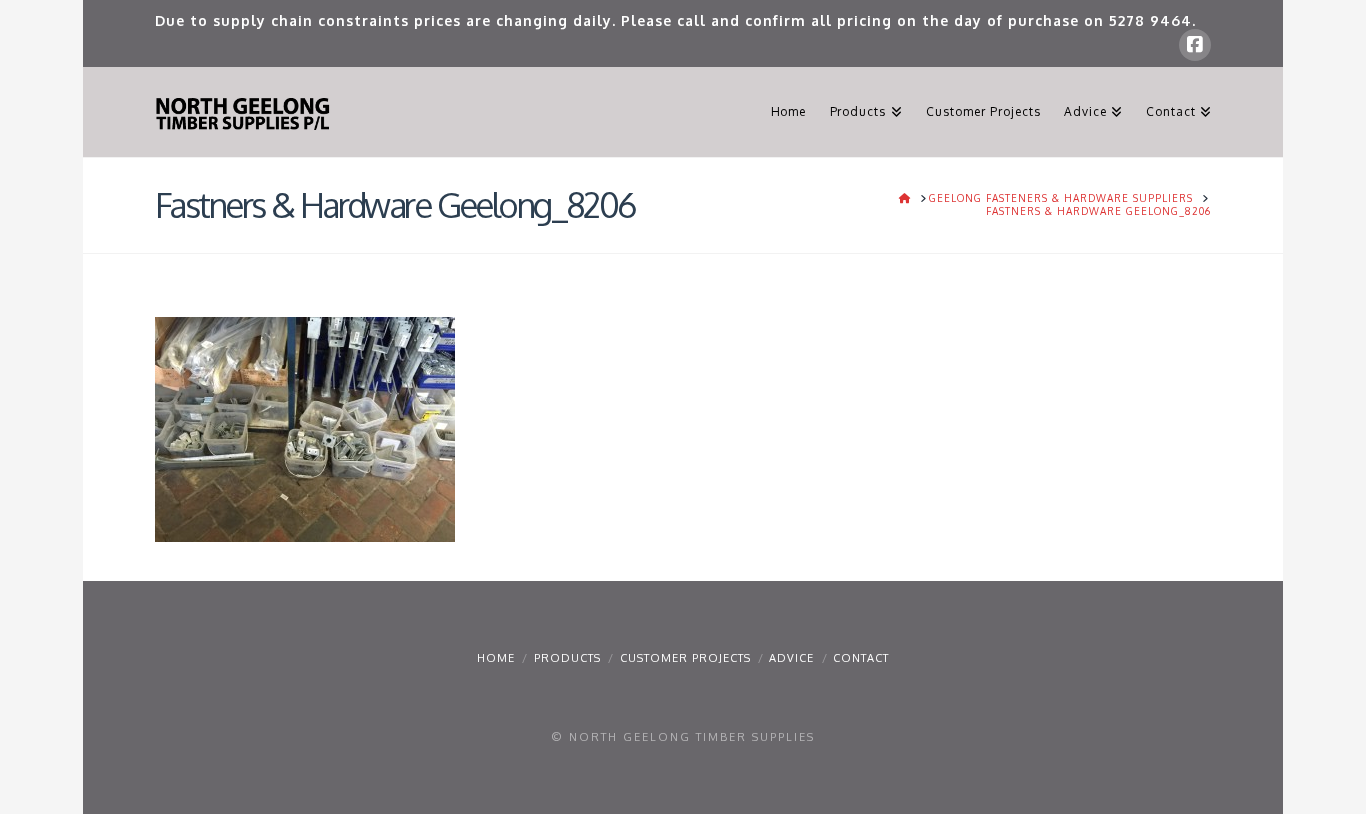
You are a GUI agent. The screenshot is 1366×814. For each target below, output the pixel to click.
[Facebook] (1195, 45)
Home (496, 658)
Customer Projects (685, 658)
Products (567, 658)
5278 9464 (1150, 20)
